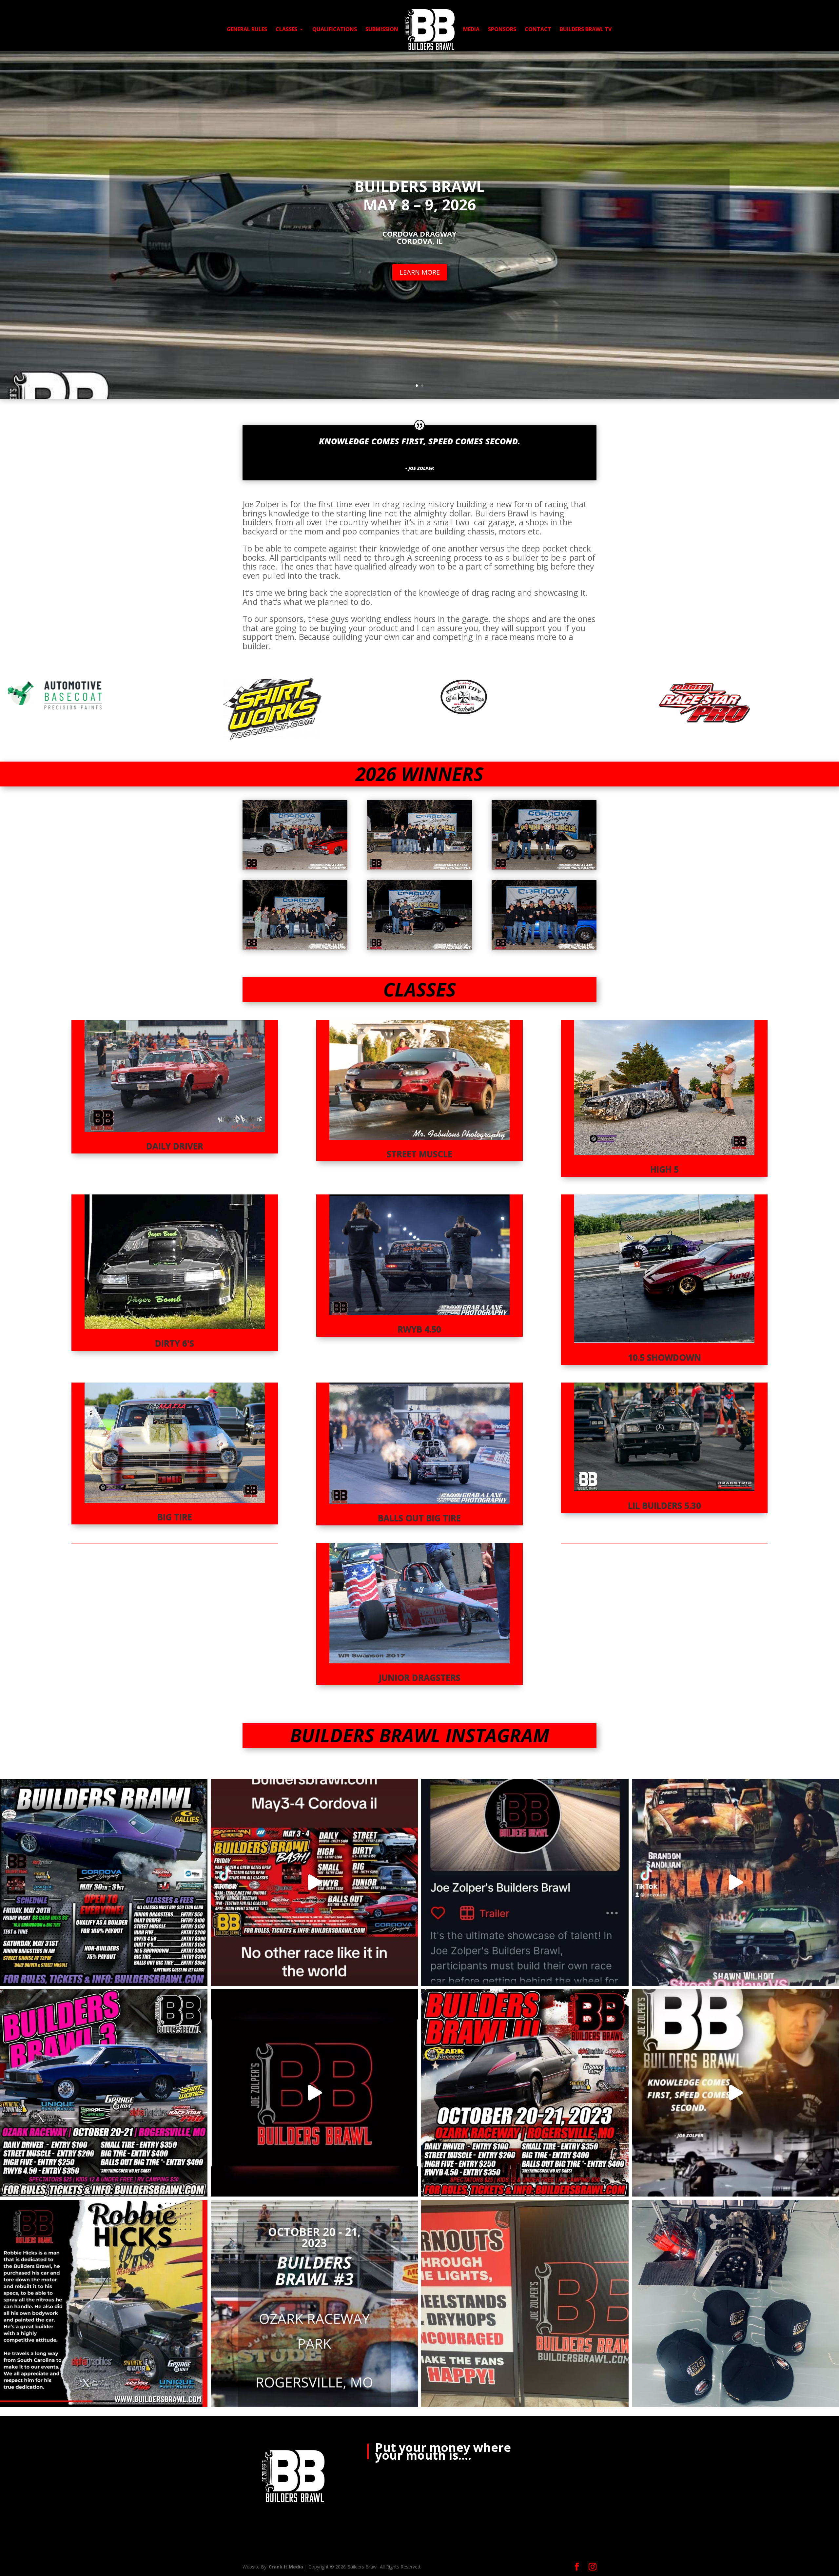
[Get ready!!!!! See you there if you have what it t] (314, 2304)
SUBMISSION (382, 30)
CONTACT (538, 30)
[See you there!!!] (525, 2093)
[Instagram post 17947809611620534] (525, 2304)
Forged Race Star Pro (248, 671)
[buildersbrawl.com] (314, 2093)
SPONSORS (502, 30)
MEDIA (471, 30)
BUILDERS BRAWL (419, 186)
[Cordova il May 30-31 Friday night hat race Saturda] (104, 1882)
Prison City (17, 671)
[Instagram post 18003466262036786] (104, 2093)
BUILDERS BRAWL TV (586, 30)
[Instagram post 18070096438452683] (314, 1882)
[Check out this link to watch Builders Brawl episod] (525, 1882)
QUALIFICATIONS (335, 30)
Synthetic (447, 671)
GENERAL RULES (247, 30)
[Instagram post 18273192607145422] (104, 2304)
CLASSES (286, 30)
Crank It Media (286, 2567)
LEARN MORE (420, 272)
